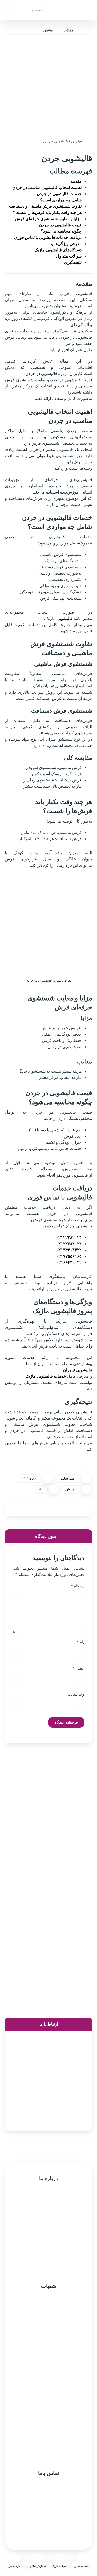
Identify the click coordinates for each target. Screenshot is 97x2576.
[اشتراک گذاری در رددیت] (42, 1510)
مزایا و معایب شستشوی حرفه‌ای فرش (48, 219)
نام (80, 1642)
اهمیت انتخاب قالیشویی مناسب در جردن (47, 188)
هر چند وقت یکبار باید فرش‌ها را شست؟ (47, 212)
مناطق (70, 1489)
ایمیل (78, 1668)
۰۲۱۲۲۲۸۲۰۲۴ (69, 1237)
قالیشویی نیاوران (78, 1370)
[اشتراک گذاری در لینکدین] (28, 1510)
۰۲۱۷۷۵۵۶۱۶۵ (69, 1256)
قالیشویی (65, 618)
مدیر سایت (67, 1478)
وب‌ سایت (76, 1694)
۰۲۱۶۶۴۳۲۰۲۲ (69, 1262)
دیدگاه (78, 1586)
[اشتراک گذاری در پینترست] (55, 1510)
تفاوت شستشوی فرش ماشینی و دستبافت (45, 206)
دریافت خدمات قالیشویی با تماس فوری (48, 237)
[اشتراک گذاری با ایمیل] (14, 1510)
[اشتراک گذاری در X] (69, 1510)
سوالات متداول (69, 256)
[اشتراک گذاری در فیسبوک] (83, 1510)
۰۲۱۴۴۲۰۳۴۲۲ (69, 1250)
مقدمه (76, 181)
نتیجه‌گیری (73, 262)
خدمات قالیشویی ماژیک (46, 1376)
